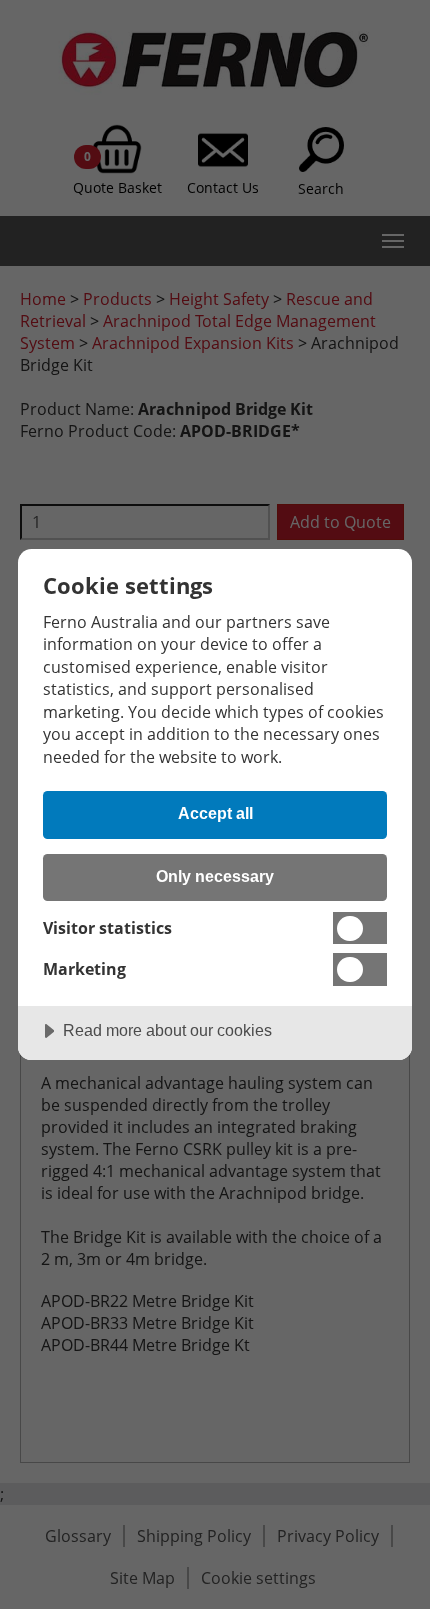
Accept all (215, 813)
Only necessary (215, 876)
